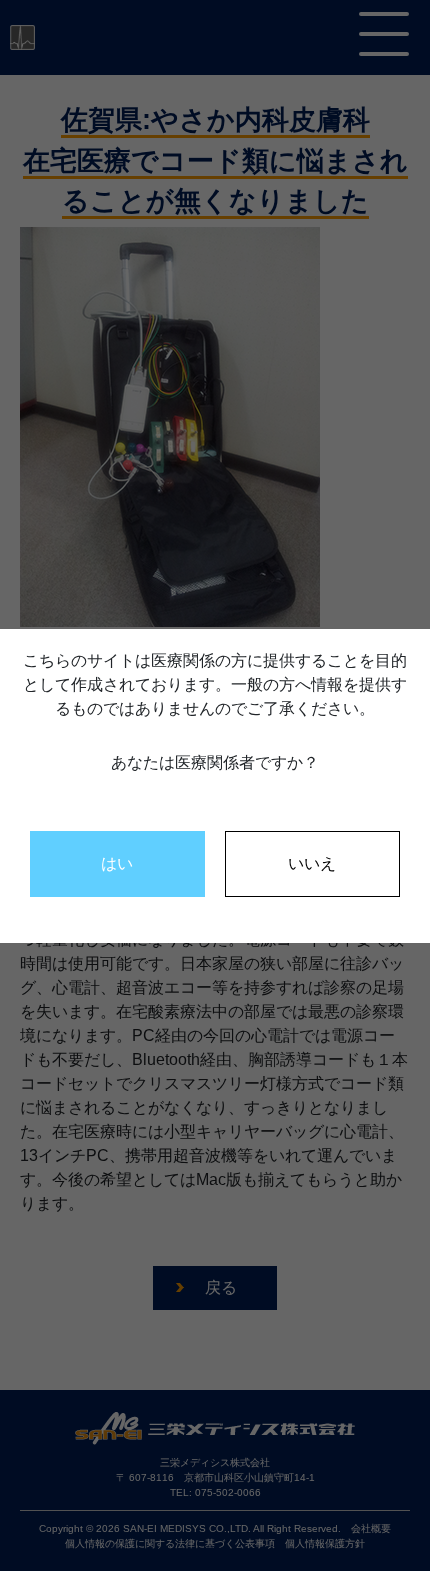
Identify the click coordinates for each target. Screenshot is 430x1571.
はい (117, 863)
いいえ (312, 863)
